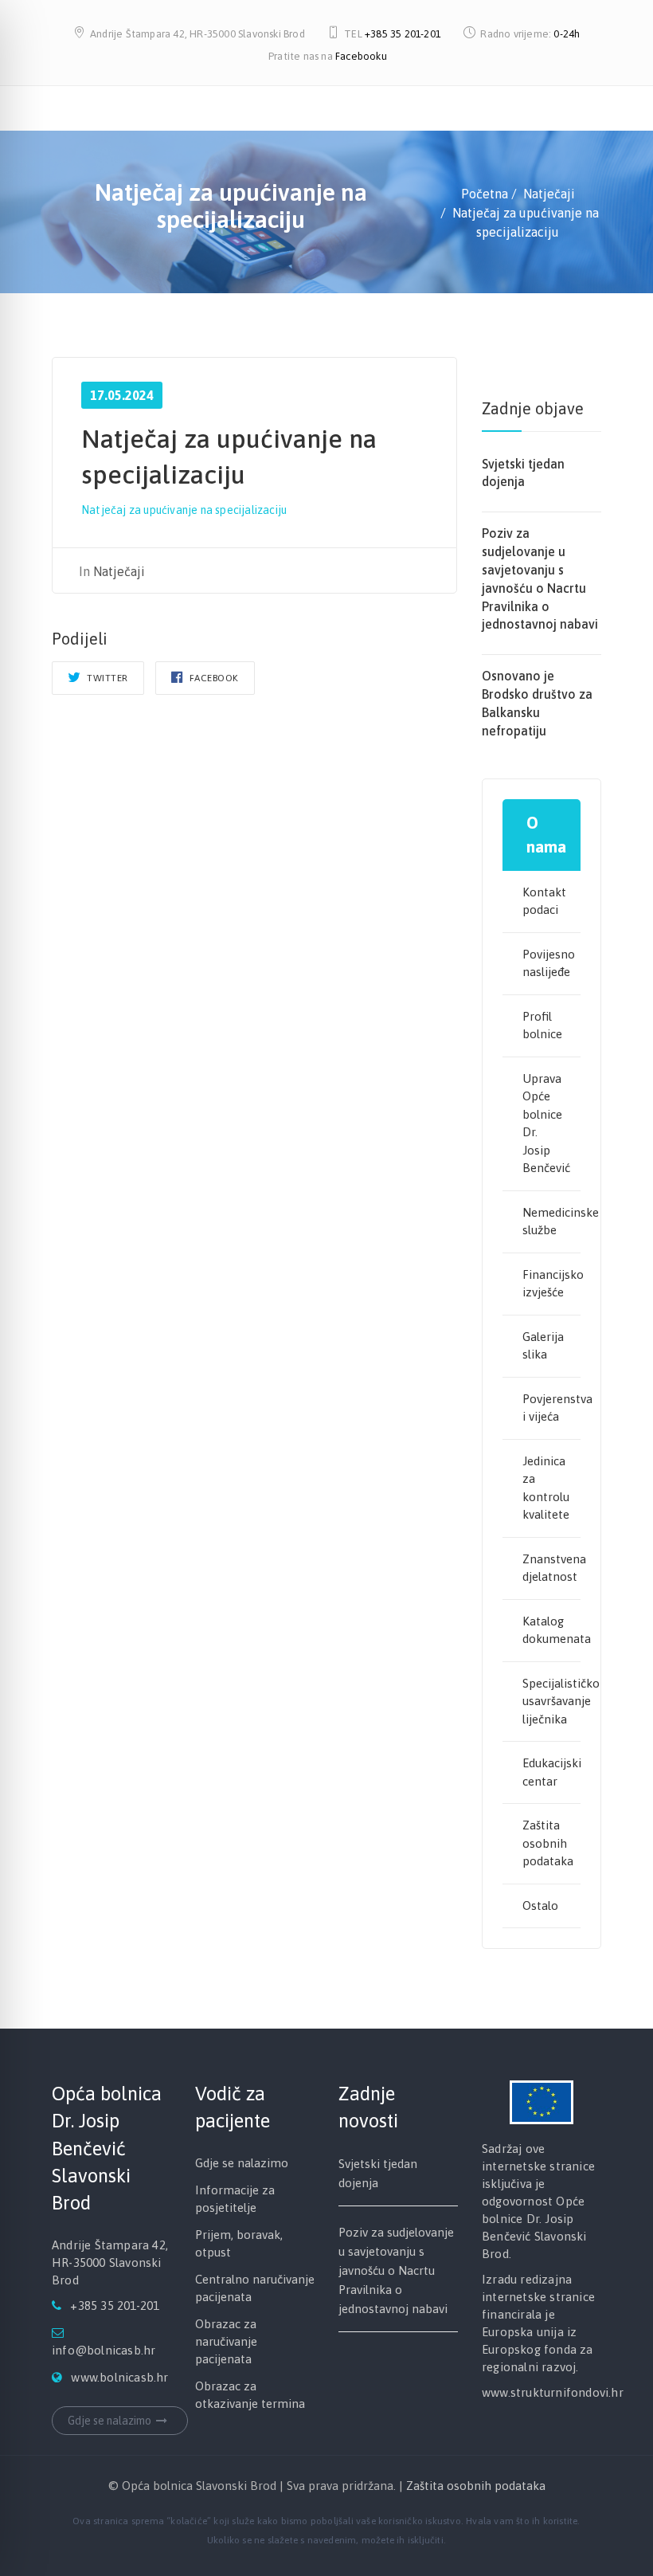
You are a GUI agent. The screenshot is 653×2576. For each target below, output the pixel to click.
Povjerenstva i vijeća (551, 1408)
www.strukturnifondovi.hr (553, 2392)
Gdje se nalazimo (109, 2421)
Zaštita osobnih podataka (548, 1843)
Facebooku (361, 56)
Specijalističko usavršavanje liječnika (551, 1701)
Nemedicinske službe (551, 1221)
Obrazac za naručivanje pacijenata (226, 2341)
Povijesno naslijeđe (549, 963)
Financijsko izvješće (551, 1284)
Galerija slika (543, 1346)
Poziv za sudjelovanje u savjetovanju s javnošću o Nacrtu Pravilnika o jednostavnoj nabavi (396, 2270)
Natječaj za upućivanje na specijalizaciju (184, 510)
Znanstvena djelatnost (551, 1568)
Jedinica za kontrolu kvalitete (546, 1488)
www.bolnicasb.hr (119, 2377)
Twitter (106, 678)
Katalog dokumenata (551, 1630)
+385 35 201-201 (403, 34)
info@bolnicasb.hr (104, 2350)
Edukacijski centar (551, 1772)
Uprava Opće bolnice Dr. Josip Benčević (546, 1123)
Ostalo (540, 1906)
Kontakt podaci (544, 901)
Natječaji (119, 571)
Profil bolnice (542, 1025)
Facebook (213, 678)
